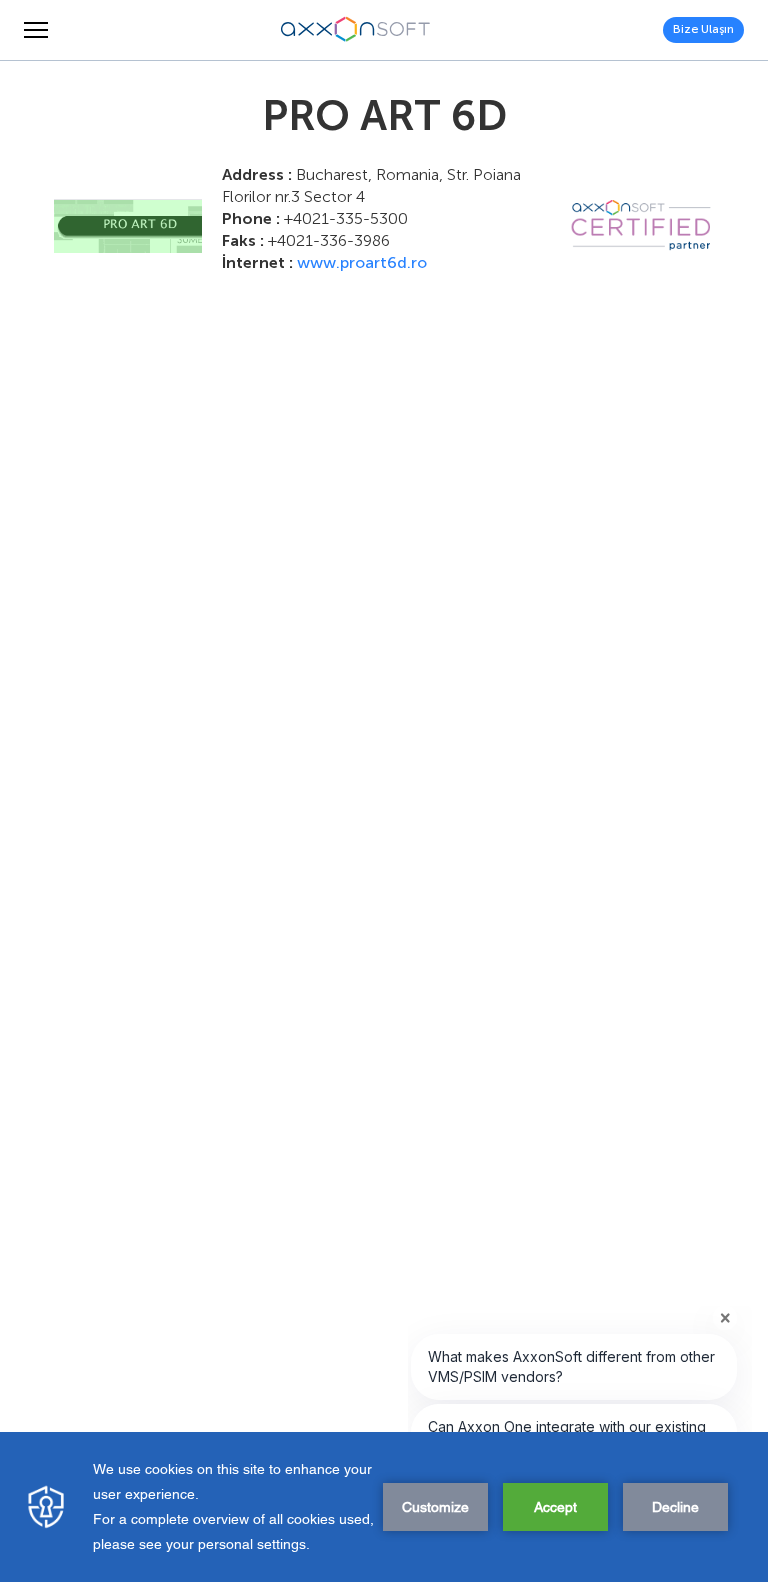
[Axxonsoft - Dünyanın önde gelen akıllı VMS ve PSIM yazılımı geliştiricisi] (356, 30)
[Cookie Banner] (384, 1507)
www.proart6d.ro (362, 262)
